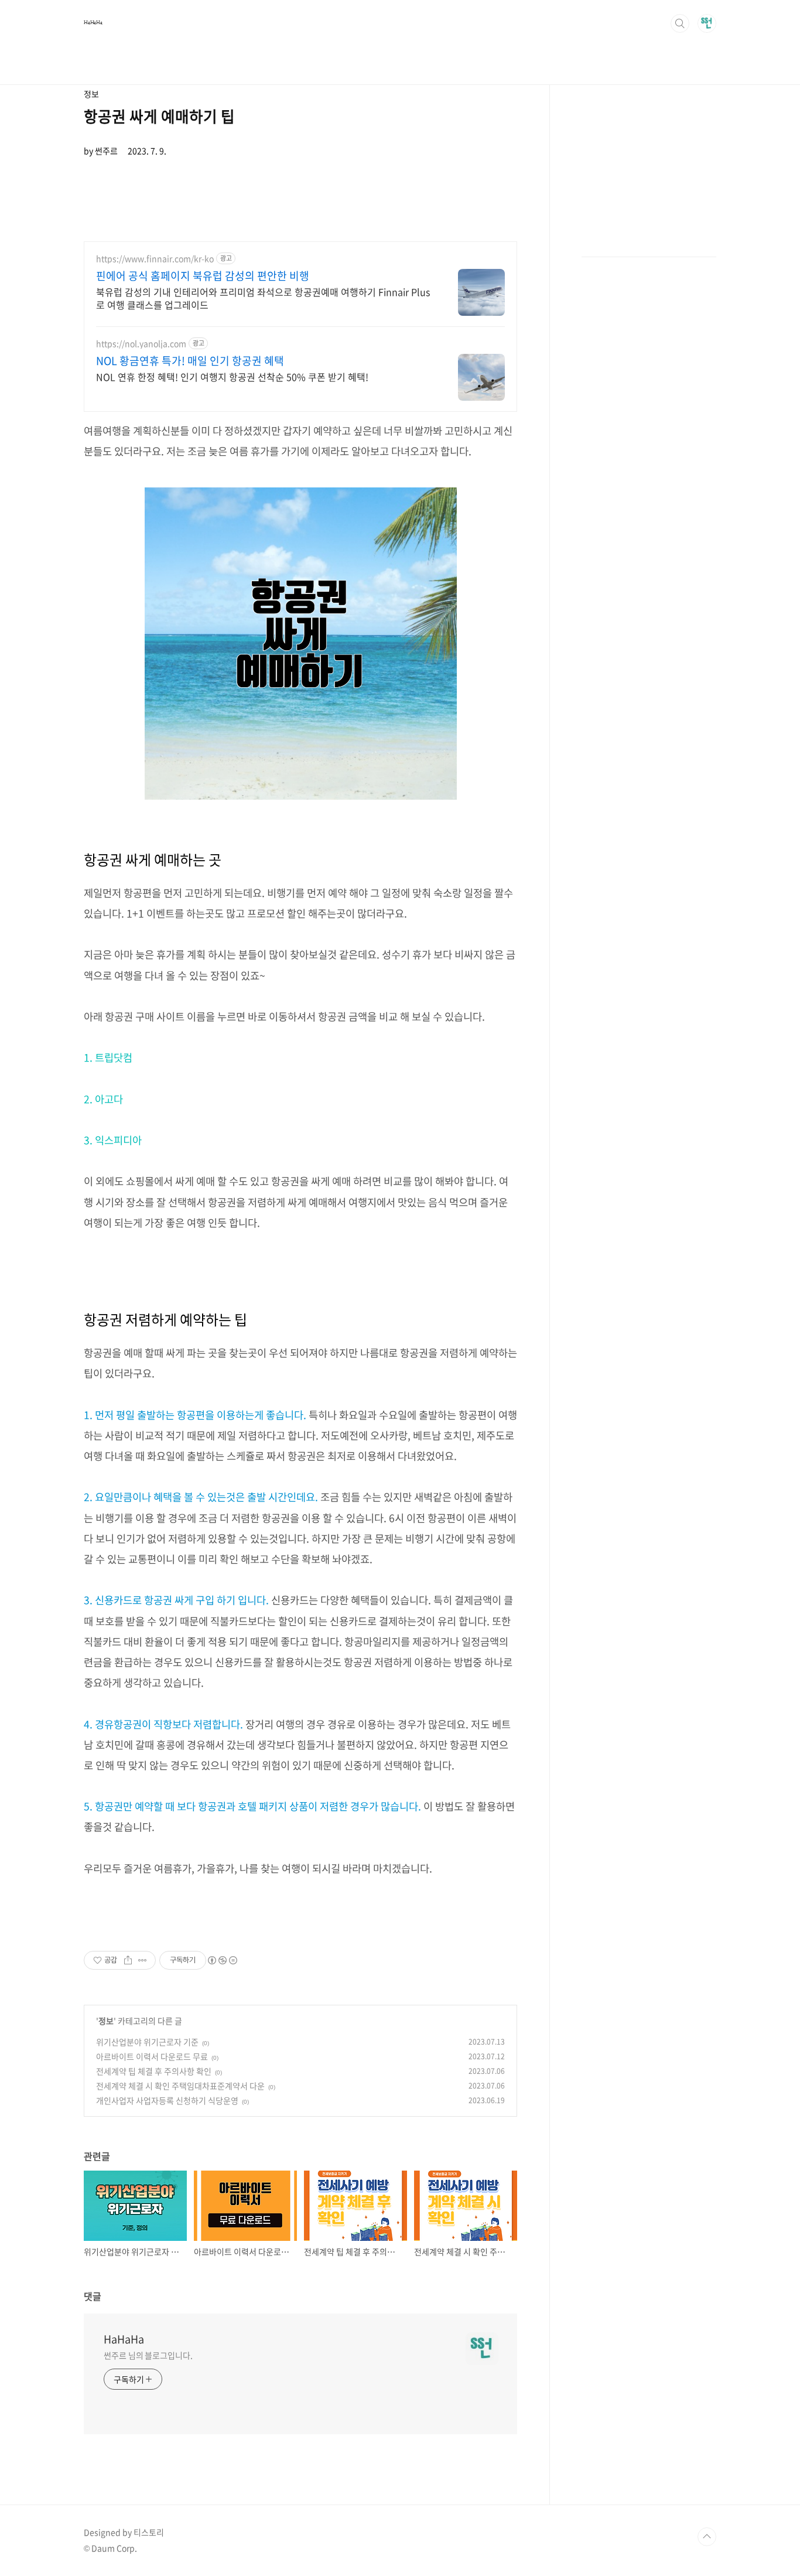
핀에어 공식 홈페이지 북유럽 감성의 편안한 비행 (203, 276)
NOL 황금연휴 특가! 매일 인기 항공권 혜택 (190, 361)
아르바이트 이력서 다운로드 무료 (152, 2056)
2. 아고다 (103, 1099)
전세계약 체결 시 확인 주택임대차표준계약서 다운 (180, 2086)
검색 (680, 23)
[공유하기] (128, 1960)
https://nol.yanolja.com (141, 344)
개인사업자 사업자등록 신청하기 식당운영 (167, 2100)
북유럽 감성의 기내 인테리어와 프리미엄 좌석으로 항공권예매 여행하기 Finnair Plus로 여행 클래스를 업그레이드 (263, 298)
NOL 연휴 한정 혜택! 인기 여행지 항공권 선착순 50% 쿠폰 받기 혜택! (232, 376)
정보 (106, 2021)
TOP (707, 2537)
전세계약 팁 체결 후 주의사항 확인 (154, 2071)
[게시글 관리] (143, 1960)
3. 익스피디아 (113, 1140)
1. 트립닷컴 (108, 1057)
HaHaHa (93, 23)
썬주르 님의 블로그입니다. (148, 2355)
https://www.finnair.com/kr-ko (155, 259)
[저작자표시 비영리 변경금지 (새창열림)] (222, 1960)
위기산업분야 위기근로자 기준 (147, 2042)
